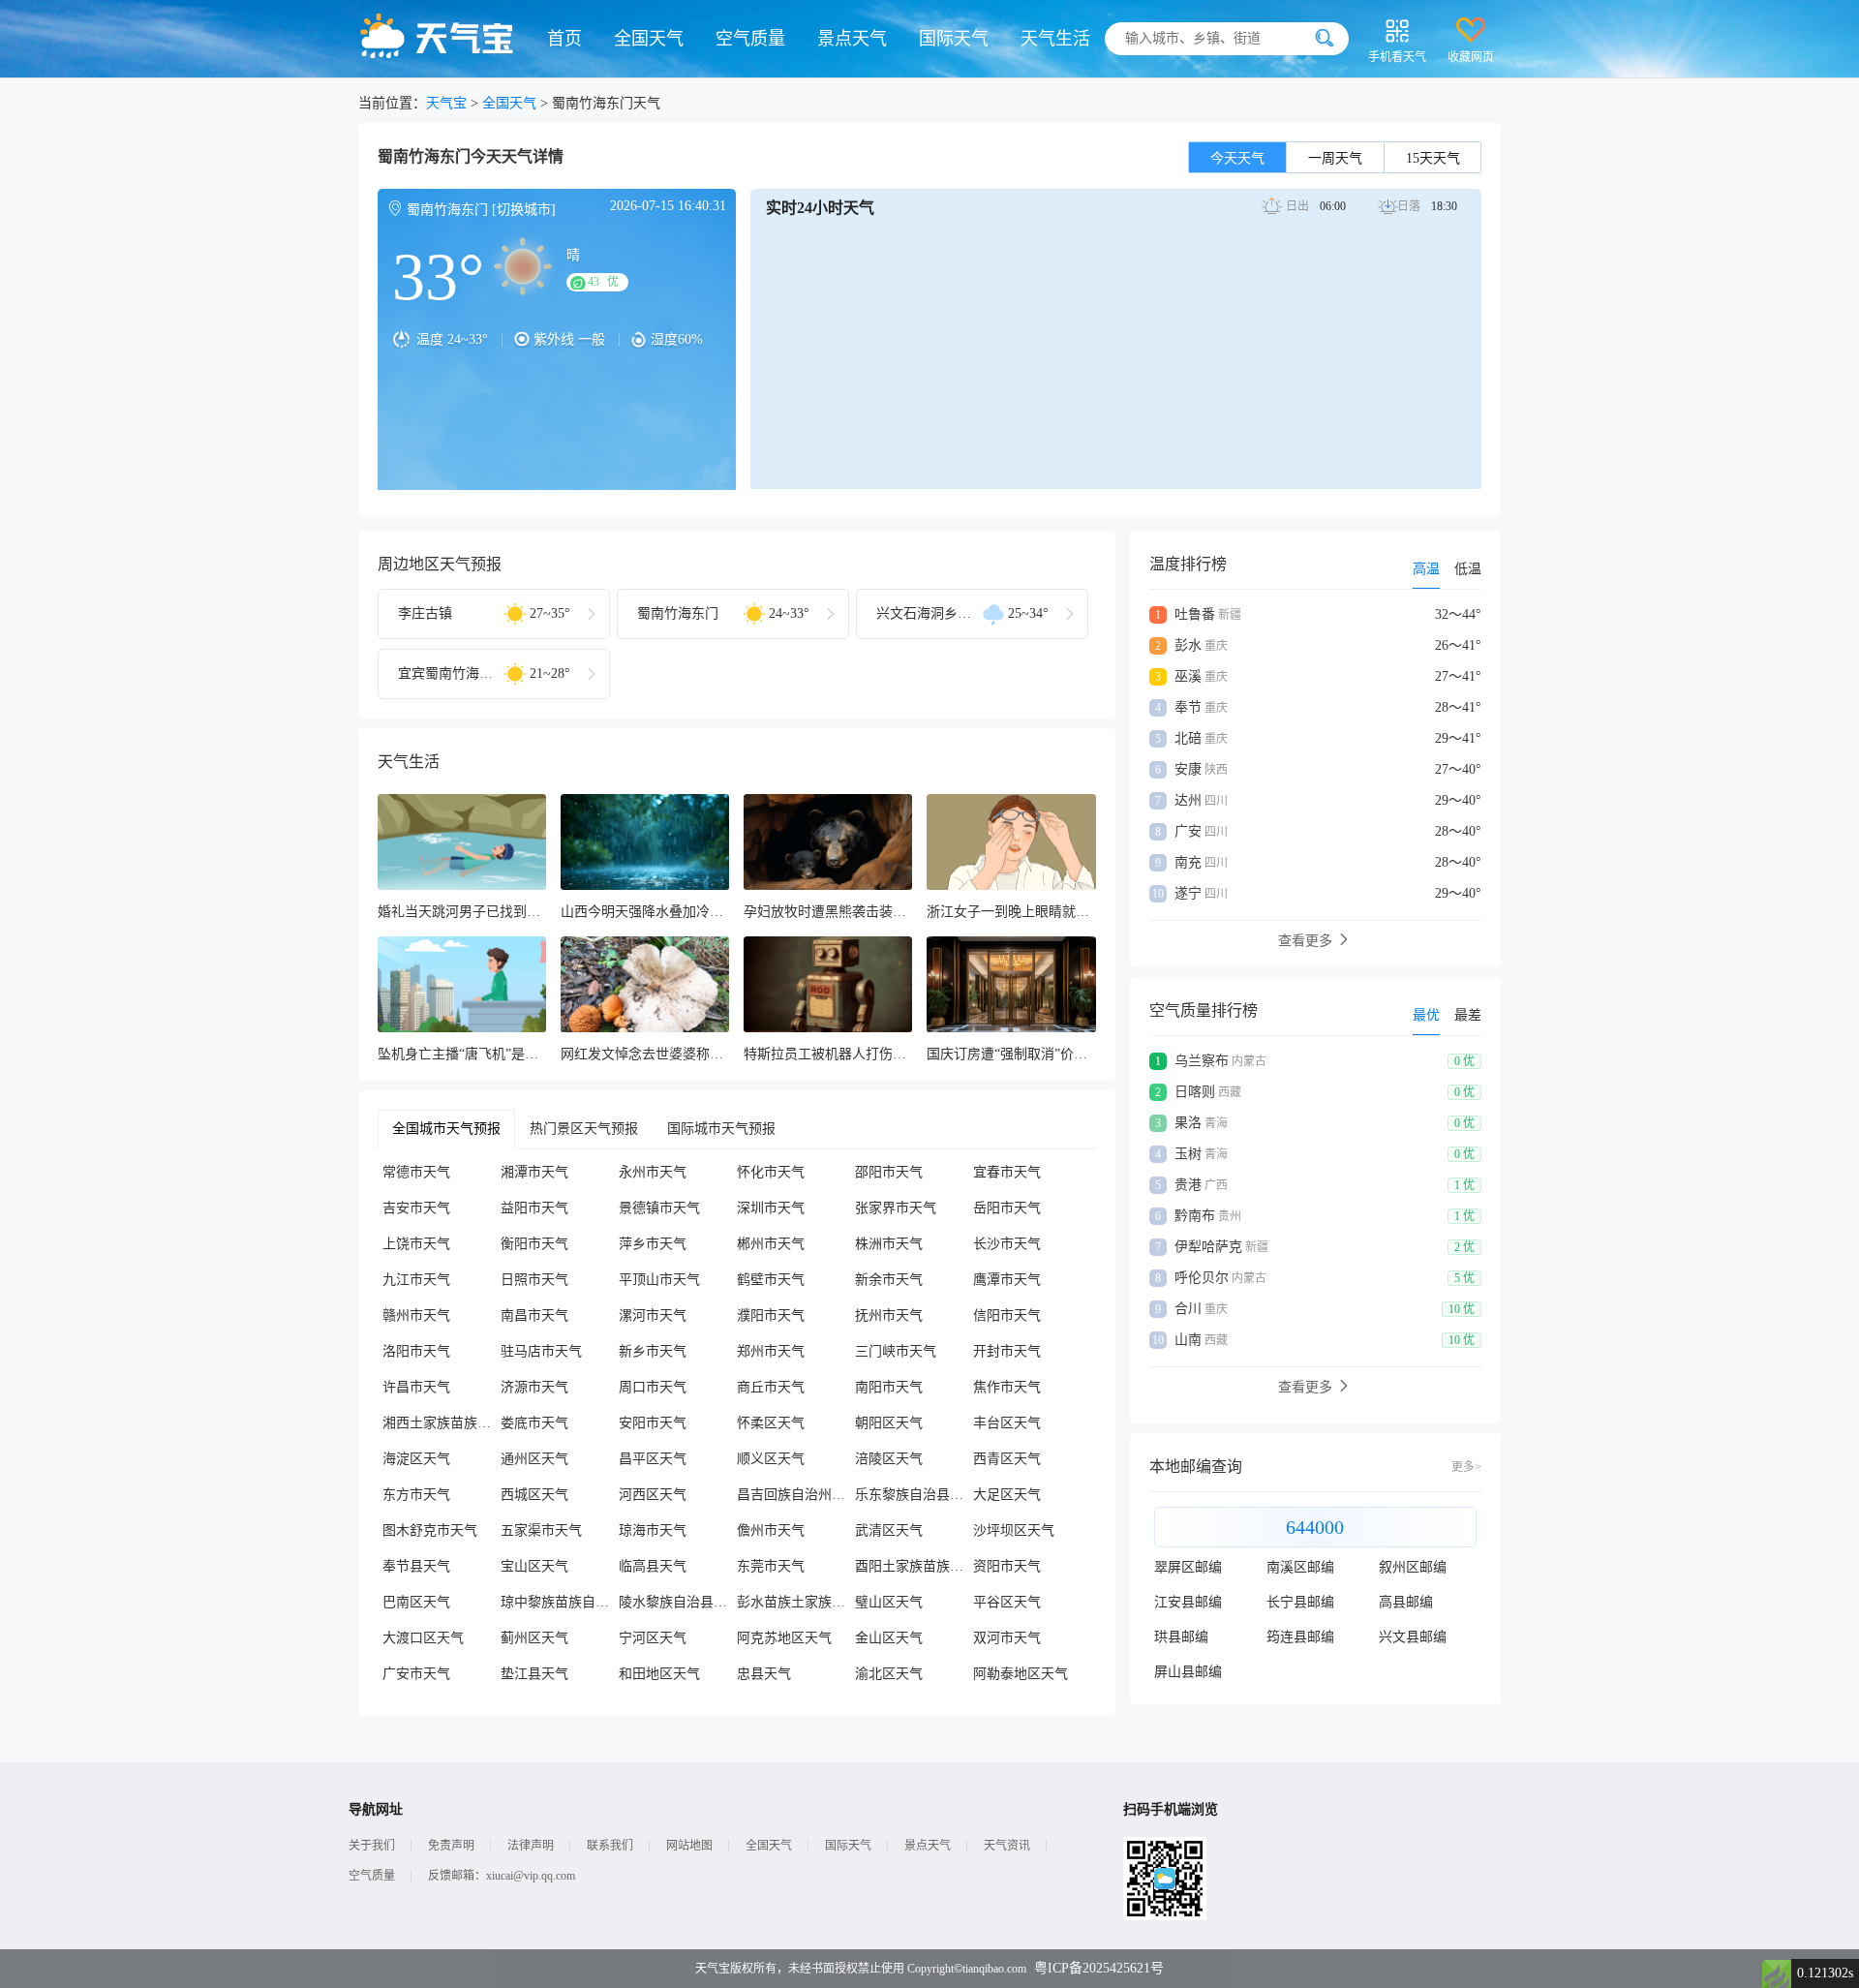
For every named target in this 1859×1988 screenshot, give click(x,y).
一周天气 (1335, 158)
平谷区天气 (1007, 1602)
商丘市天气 (771, 1387)
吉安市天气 (416, 1208)
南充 (1188, 862)
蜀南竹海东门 (447, 210)
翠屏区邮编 (1188, 1567)
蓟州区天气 (534, 1638)
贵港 (1188, 1185)
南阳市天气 (889, 1387)
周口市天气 (653, 1387)
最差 (1468, 1015)
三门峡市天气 (896, 1351)
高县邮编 (1406, 1602)
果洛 (1188, 1123)
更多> (1466, 1467)
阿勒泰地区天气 (1021, 1674)
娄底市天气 (534, 1423)
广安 (1188, 831)
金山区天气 (889, 1638)
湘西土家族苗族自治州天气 (442, 1423)
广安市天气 (416, 1674)
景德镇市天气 (659, 1208)
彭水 (1188, 645)
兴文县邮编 (1413, 1637)
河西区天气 (653, 1495)
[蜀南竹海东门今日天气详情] (557, 277)
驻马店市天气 (541, 1351)
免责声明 (451, 1846)
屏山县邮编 (1188, 1672)
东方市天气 (416, 1495)
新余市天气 (889, 1280)
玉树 (1188, 1154)
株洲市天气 (889, 1244)
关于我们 (372, 1846)
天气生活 (1055, 39)
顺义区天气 (771, 1459)
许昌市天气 (416, 1387)
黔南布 (1195, 1216)
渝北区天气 (889, 1674)
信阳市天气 (1007, 1315)
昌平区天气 (653, 1459)
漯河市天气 (653, 1315)
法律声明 (531, 1846)
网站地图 (689, 1846)
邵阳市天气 (889, 1172)
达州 (1188, 800)
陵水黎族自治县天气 (678, 1602)
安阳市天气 (653, 1423)
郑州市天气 (771, 1351)
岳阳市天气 (1007, 1208)
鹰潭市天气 (1007, 1280)
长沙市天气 (1007, 1244)
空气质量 (750, 39)
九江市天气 (416, 1280)
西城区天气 (534, 1495)
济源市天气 (534, 1387)
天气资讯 (1007, 1846)
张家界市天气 (896, 1208)
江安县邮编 (1188, 1602)
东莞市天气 (771, 1566)
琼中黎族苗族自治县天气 (560, 1602)
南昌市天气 (534, 1315)
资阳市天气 (1007, 1566)
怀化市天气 (771, 1172)
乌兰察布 (1202, 1061)
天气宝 (446, 103)
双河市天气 (1007, 1638)
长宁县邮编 (1300, 1602)
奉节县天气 (416, 1566)
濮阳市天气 (771, 1315)
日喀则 (1195, 1092)
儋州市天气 (771, 1530)
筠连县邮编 (1300, 1637)
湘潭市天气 (534, 1172)
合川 (1188, 1309)
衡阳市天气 (534, 1244)
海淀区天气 (416, 1459)
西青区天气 (1007, 1459)
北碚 (1188, 738)
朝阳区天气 (889, 1423)
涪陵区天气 (889, 1459)
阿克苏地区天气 (784, 1638)
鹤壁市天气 (771, 1280)
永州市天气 (653, 1172)
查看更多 (1307, 941)
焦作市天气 (1007, 1387)
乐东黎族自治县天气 (914, 1495)
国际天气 (954, 39)
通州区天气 (534, 1459)
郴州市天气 (771, 1244)
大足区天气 (1007, 1495)
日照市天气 (534, 1280)
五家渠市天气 (541, 1530)
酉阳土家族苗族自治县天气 (914, 1566)
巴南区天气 (416, 1602)
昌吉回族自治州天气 (796, 1495)
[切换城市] (524, 210)
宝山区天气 (534, 1566)
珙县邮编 (1181, 1637)
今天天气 (1237, 158)
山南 (1188, 1340)
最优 (1426, 1015)
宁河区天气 (653, 1638)
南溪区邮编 (1300, 1567)
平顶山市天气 (659, 1280)
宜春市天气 (1007, 1172)
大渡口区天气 (423, 1638)
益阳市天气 (534, 1208)
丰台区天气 (1007, 1423)
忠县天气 (764, 1674)
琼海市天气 (653, 1530)
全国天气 (649, 39)
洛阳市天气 (416, 1351)
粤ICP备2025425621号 (1099, 1968)
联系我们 (610, 1846)
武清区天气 (889, 1530)
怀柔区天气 (771, 1423)
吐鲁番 (1195, 614)
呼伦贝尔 (1202, 1278)
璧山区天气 (889, 1602)
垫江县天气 (534, 1674)
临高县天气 (653, 1566)
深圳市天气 (771, 1208)
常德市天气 (416, 1172)
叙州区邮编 (1413, 1567)
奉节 (1188, 707)
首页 (564, 39)
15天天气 (1433, 158)
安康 (1188, 769)
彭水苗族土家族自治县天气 (796, 1602)
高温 (1426, 569)
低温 (1468, 569)
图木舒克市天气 (430, 1530)
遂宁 (1188, 893)
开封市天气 (1007, 1351)
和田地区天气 (659, 1674)
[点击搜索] (1325, 39)
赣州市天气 (416, 1315)
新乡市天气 (653, 1351)
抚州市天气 (889, 1315)
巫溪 (1188, 676)
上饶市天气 (416, 1244)
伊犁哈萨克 (1208, 1247)
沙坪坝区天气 (1014, 1530)
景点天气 (852, 39)
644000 (1315, 1527)
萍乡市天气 (653, 1244)
